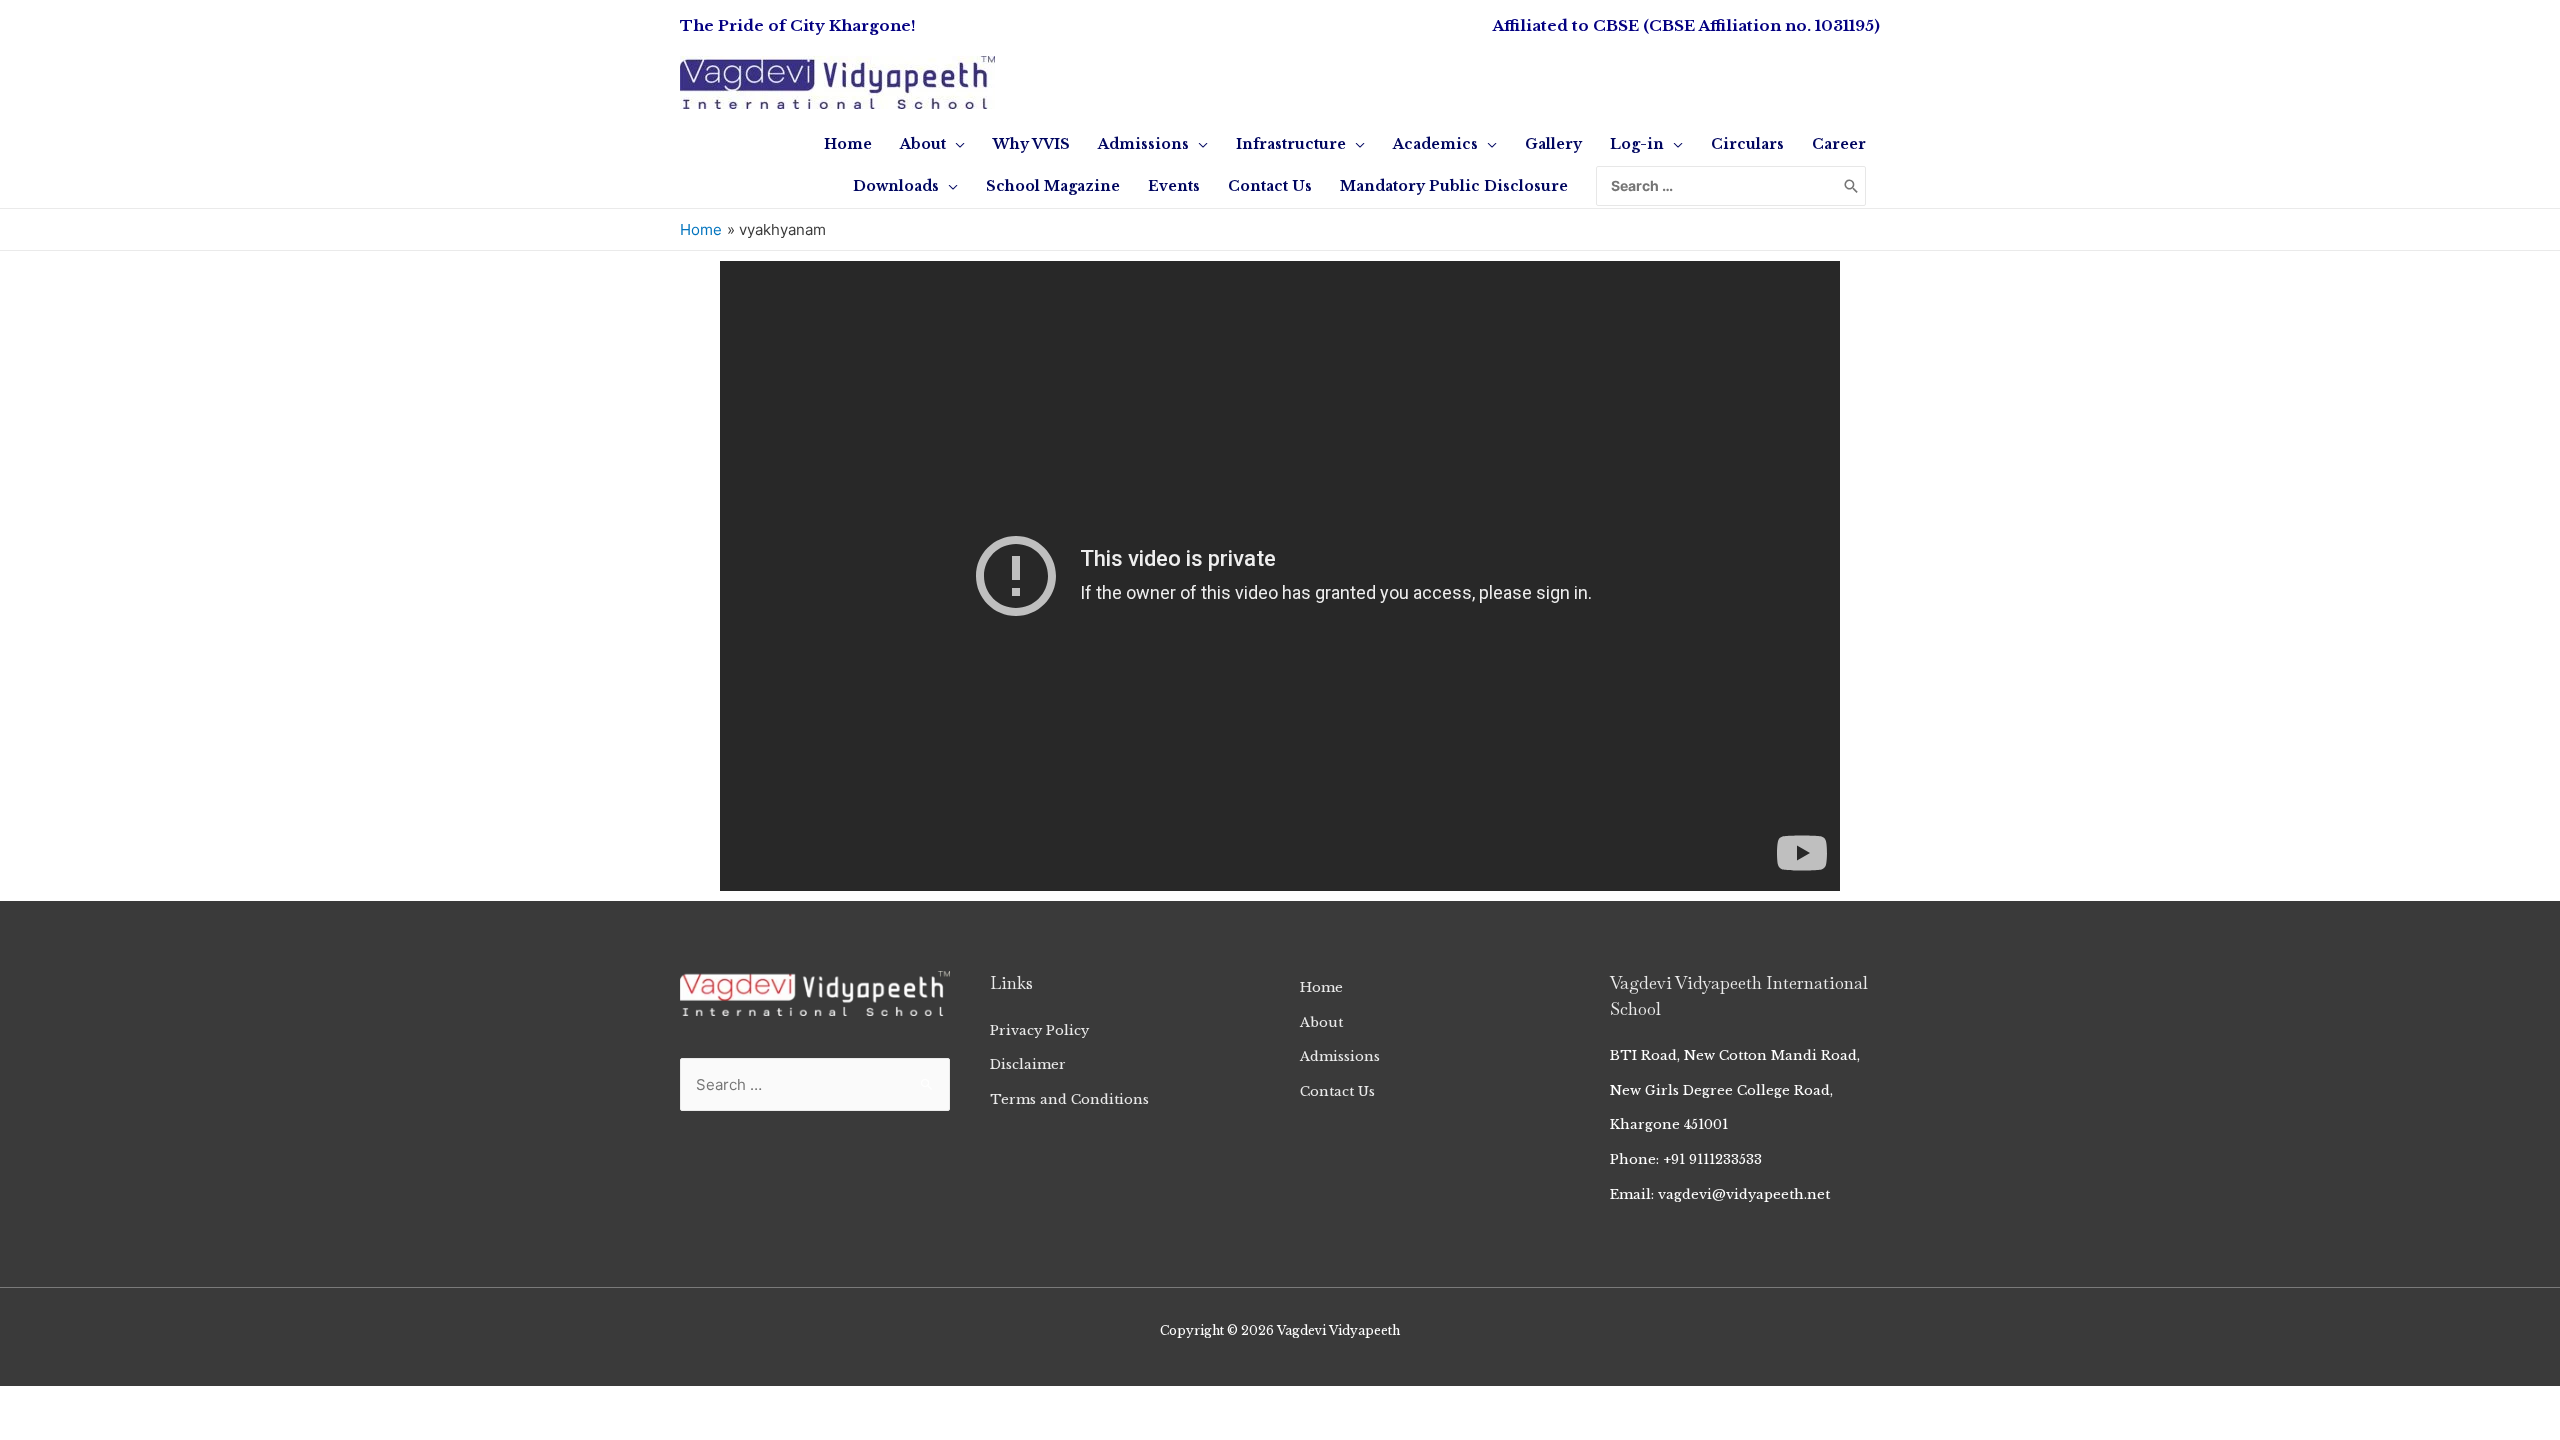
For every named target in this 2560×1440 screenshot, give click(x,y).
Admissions (1340, 1056)
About (1321, 1022)
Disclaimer (1028, 1064)
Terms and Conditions (1069, 1099)
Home (1321, 987)
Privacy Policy (1039, 1030)
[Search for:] (1717, 186)
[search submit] (1851, 186)
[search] (1717, 186)
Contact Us (1337, 1091)
